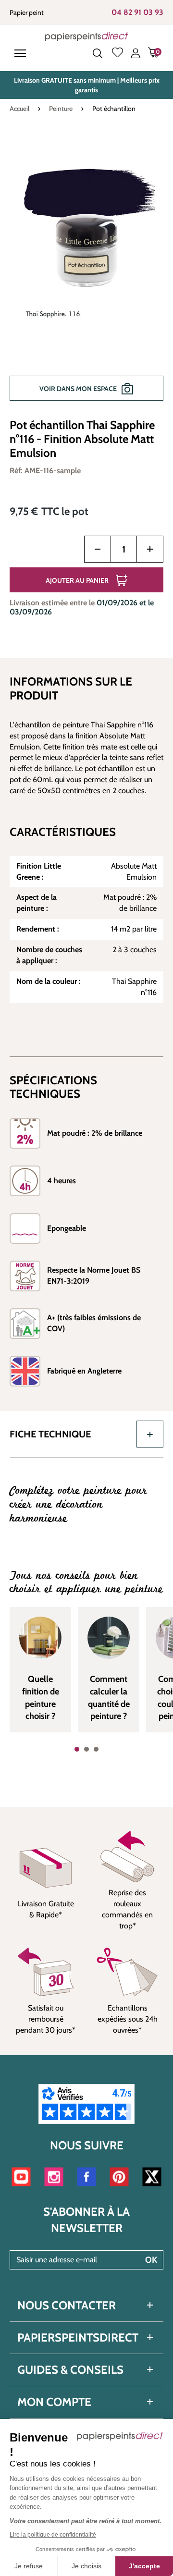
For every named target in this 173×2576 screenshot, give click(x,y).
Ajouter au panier (77, 580)
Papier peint (27, 12)
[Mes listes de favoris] (117, 53)
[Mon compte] (136, 53)
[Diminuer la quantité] (98, 549)
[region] (86, 272)
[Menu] (22, 53)
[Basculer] (150, 1434)
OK (151, 2260)
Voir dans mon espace (78, 389)
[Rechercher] (98, 53)
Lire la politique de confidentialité (53, 2535)
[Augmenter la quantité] (150, 549)
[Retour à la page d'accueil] (87, 36)
